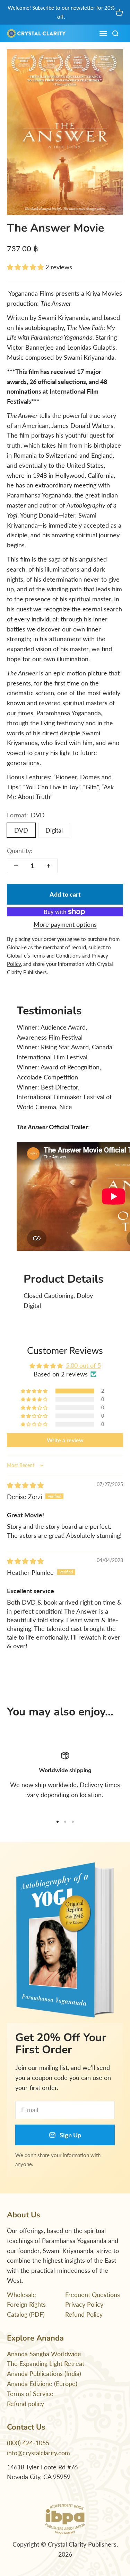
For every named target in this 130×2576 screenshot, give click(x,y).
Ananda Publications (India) (44, 2373)
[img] (25, 1485)
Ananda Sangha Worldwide (44, 2354)
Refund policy (25, 2404)
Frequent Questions (93, 2295)
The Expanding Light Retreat (46, 2363)
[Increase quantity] (49, 866)
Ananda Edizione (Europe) (42, 2384)
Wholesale (21, 2295)
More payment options (65, 924)
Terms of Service (30, 2394)
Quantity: (20, 851)
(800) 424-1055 (28, 2443)
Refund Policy (84, 2314)
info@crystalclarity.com (38, 2453)
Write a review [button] (65, 1440)
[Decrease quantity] (16, 866)
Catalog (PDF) (26, 2314)
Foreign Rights (26, 2304)
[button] (26, 267)
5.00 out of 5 (83, 1365)
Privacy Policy (84, 2304)
